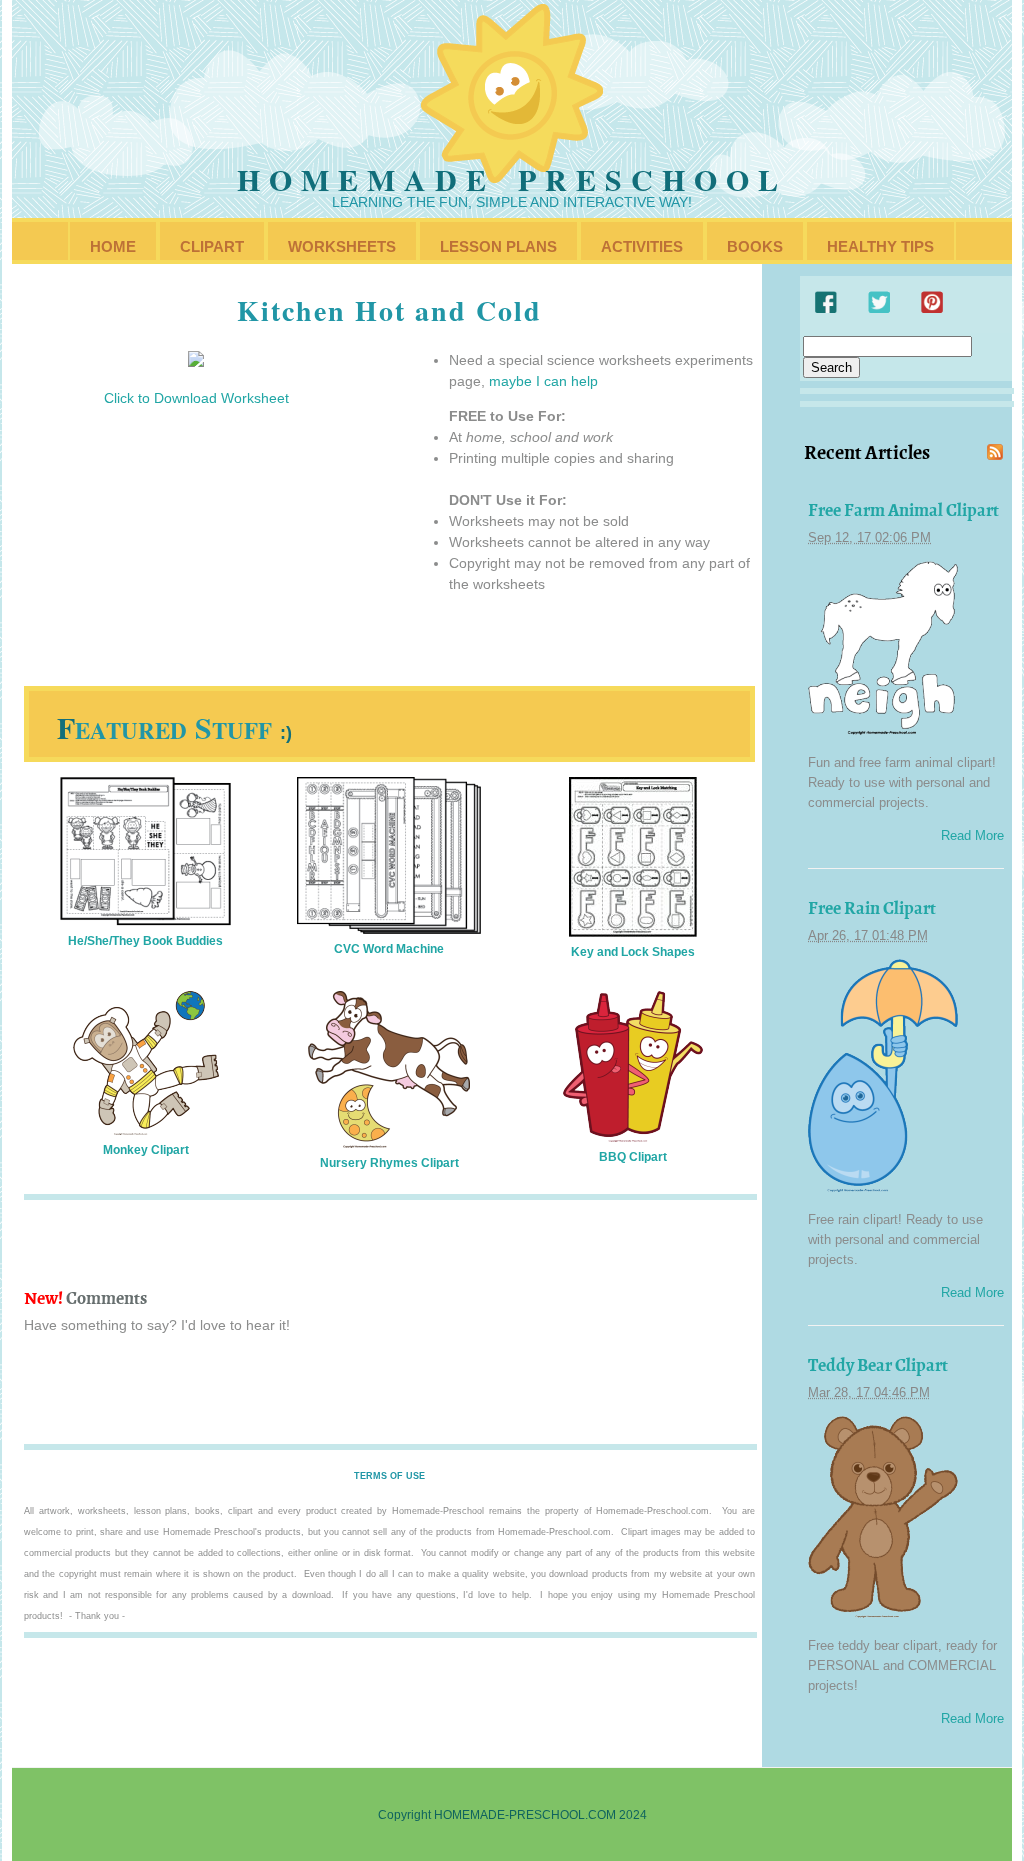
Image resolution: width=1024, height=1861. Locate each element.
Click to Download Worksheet (196, 398)
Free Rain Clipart (872, 908)
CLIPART (212, 246)
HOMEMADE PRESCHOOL (512, 179)
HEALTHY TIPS (880, 246)
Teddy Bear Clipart (878, 1365)
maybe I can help (543, 381)
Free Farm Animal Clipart (903, 510)
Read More (972, 835)
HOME (113, 246)
